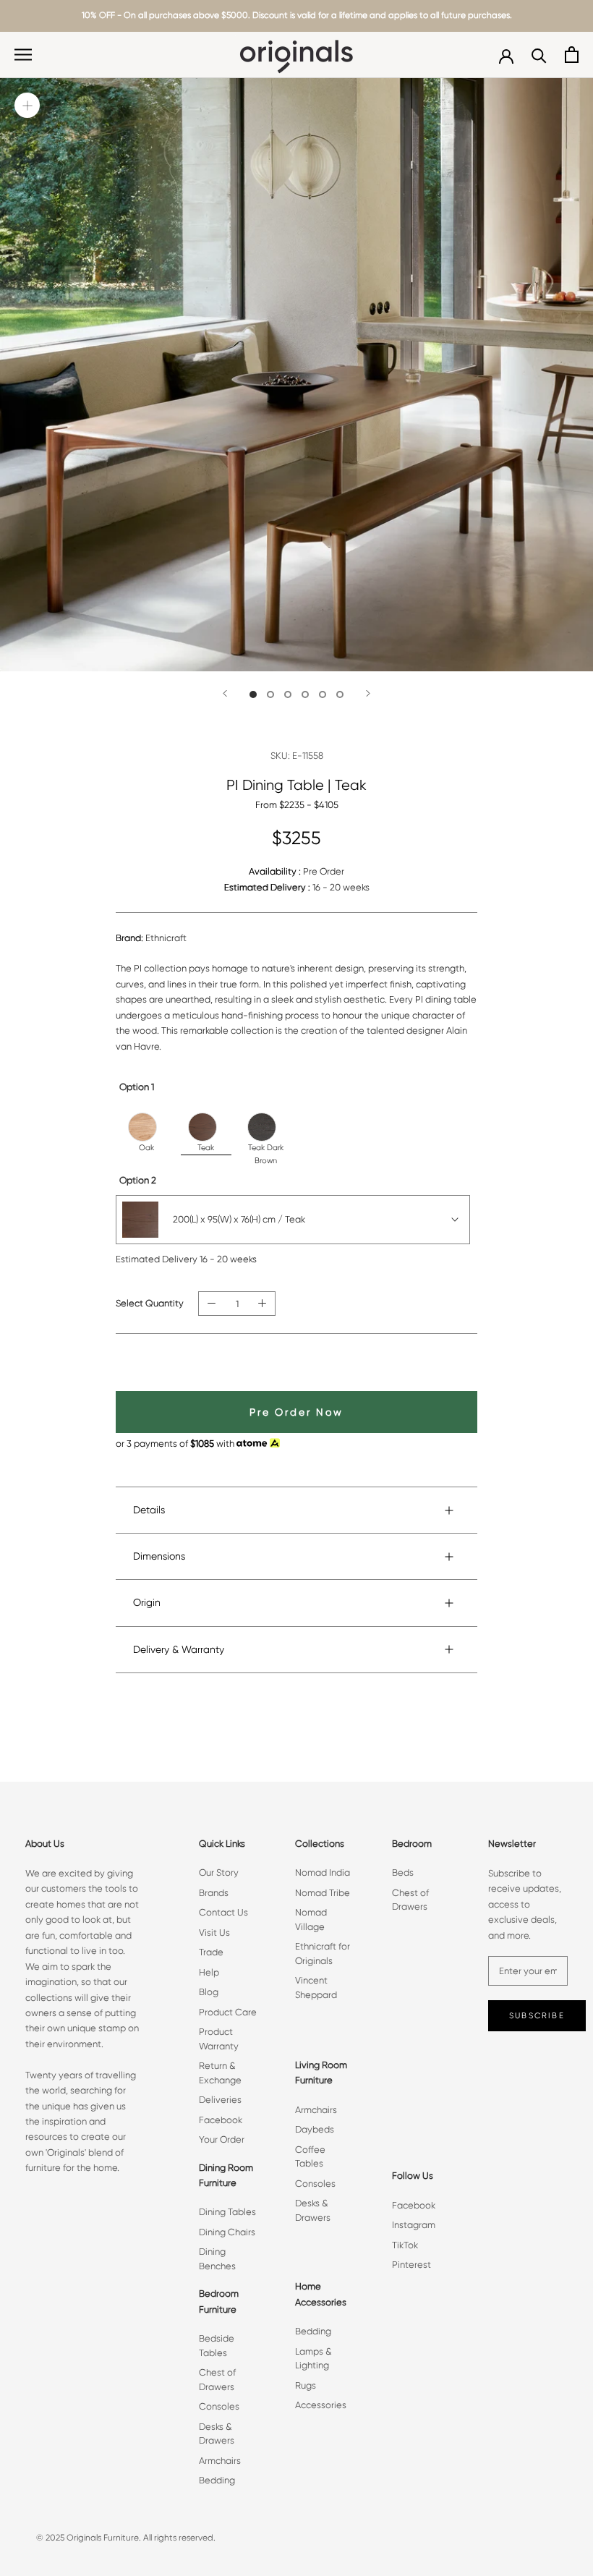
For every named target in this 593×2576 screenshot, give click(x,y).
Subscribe (537, 2016)
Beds (403, 1873)
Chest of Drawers (217, 2380)
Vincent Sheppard (316, 1988)
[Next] (368, 693)
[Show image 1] (253, 694)
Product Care (228, 2012)
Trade (211, 1952)
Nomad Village (311, 1920)
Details (149, 1510)
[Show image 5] (323, 694)
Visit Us (214, 1933)
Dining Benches (217, 2259)
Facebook (221, 2120)
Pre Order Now (296, 1412)
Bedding (217, 2480)
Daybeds (315, 2129)
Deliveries (220, 2100)
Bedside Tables (217, 2346)
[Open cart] (572, 55)
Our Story (219, 1873)
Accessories (321, 2405)
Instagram (414, 2225)
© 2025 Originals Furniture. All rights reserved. (126, 2538)
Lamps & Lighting (313, 2359)
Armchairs (220, 2461)
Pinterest (411, 2265)
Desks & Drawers (217, 2434)
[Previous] (225, 693)
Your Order (222, 2139)
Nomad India (323, 1873)
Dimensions (159, 1556)
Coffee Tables (310, 2157)
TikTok (405, 2245)
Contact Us (223, 1912)
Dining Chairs (227, 2232)
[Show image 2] (270, 694)
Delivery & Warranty (179, 1649)
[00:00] (296, 375)
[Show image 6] (340, 694)
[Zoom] (27, 105)
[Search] (539, 55)
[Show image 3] (288, 694)
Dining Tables (227, 2212)
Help (209, 1972)
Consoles (219, 2406)
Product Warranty (219, 2039)
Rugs (306, 2385)
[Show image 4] (305, 694)
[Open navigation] (23, 55)
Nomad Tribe (323, 1893)
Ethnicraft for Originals (323, 1954)
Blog (209, 1992)
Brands (214, 1893)
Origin (147, 1602)
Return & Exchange (220, 2073)
